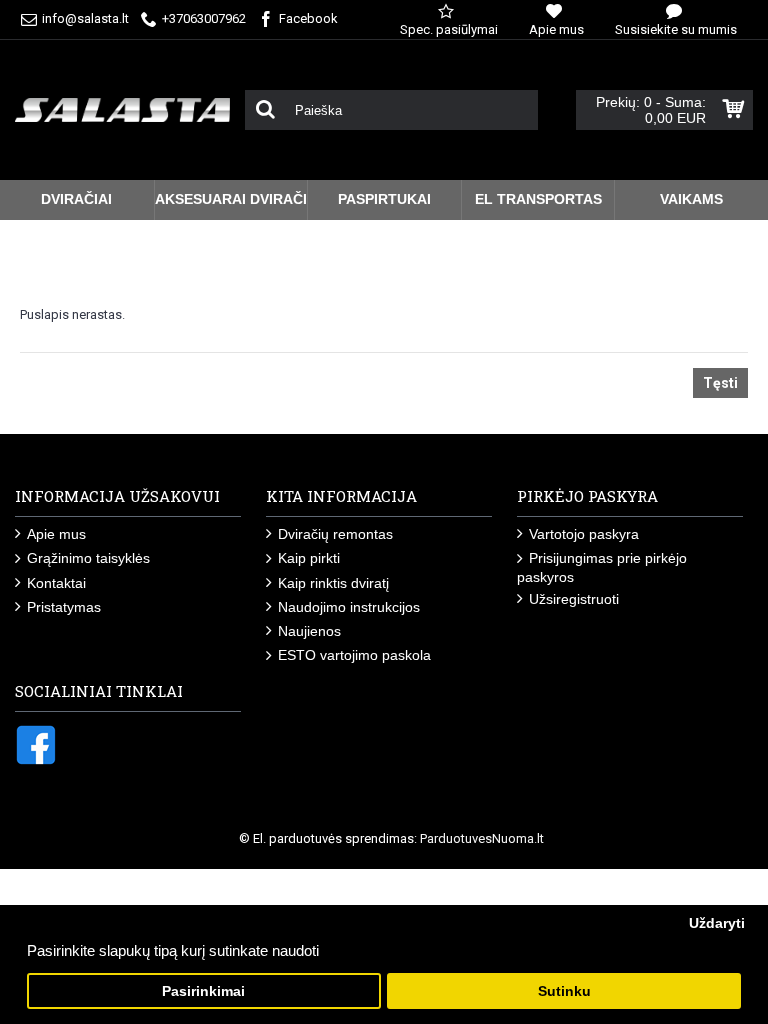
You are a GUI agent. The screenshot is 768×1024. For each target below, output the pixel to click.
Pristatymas (64, 607)
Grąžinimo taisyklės (88, 558)
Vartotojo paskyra (584, 534)
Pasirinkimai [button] (203, 991)
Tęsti (720, 383)
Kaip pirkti (309, 558)
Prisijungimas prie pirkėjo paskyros (602, 567)
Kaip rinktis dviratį (333, 583)
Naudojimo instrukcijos (349, 607)
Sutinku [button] (564, 991)
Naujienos (309, 631)
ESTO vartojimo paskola (354, 655)
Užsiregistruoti (574, 599)
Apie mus (56, 534)
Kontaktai (56, 583)
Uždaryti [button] (717, 923)
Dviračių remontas (335, 534)
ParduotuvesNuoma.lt (482, 838)
